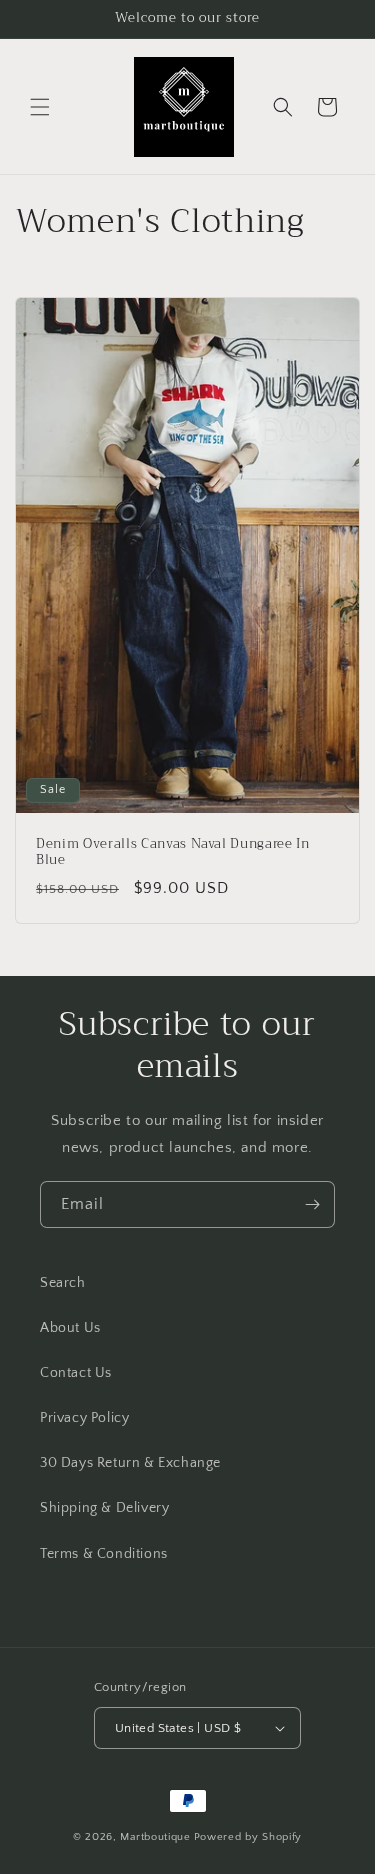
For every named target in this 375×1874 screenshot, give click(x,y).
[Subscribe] (312, 1204)
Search (63, 1283)
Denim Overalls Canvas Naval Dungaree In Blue (173, 853)
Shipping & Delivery (104, 1508)
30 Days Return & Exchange (130, 1463)
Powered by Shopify (248, 1837)
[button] (40, 107)
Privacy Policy (84, 1418)
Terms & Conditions (104, 1554)
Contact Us (76, 1373)
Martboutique (155, 1837)
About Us (70, 1328)
